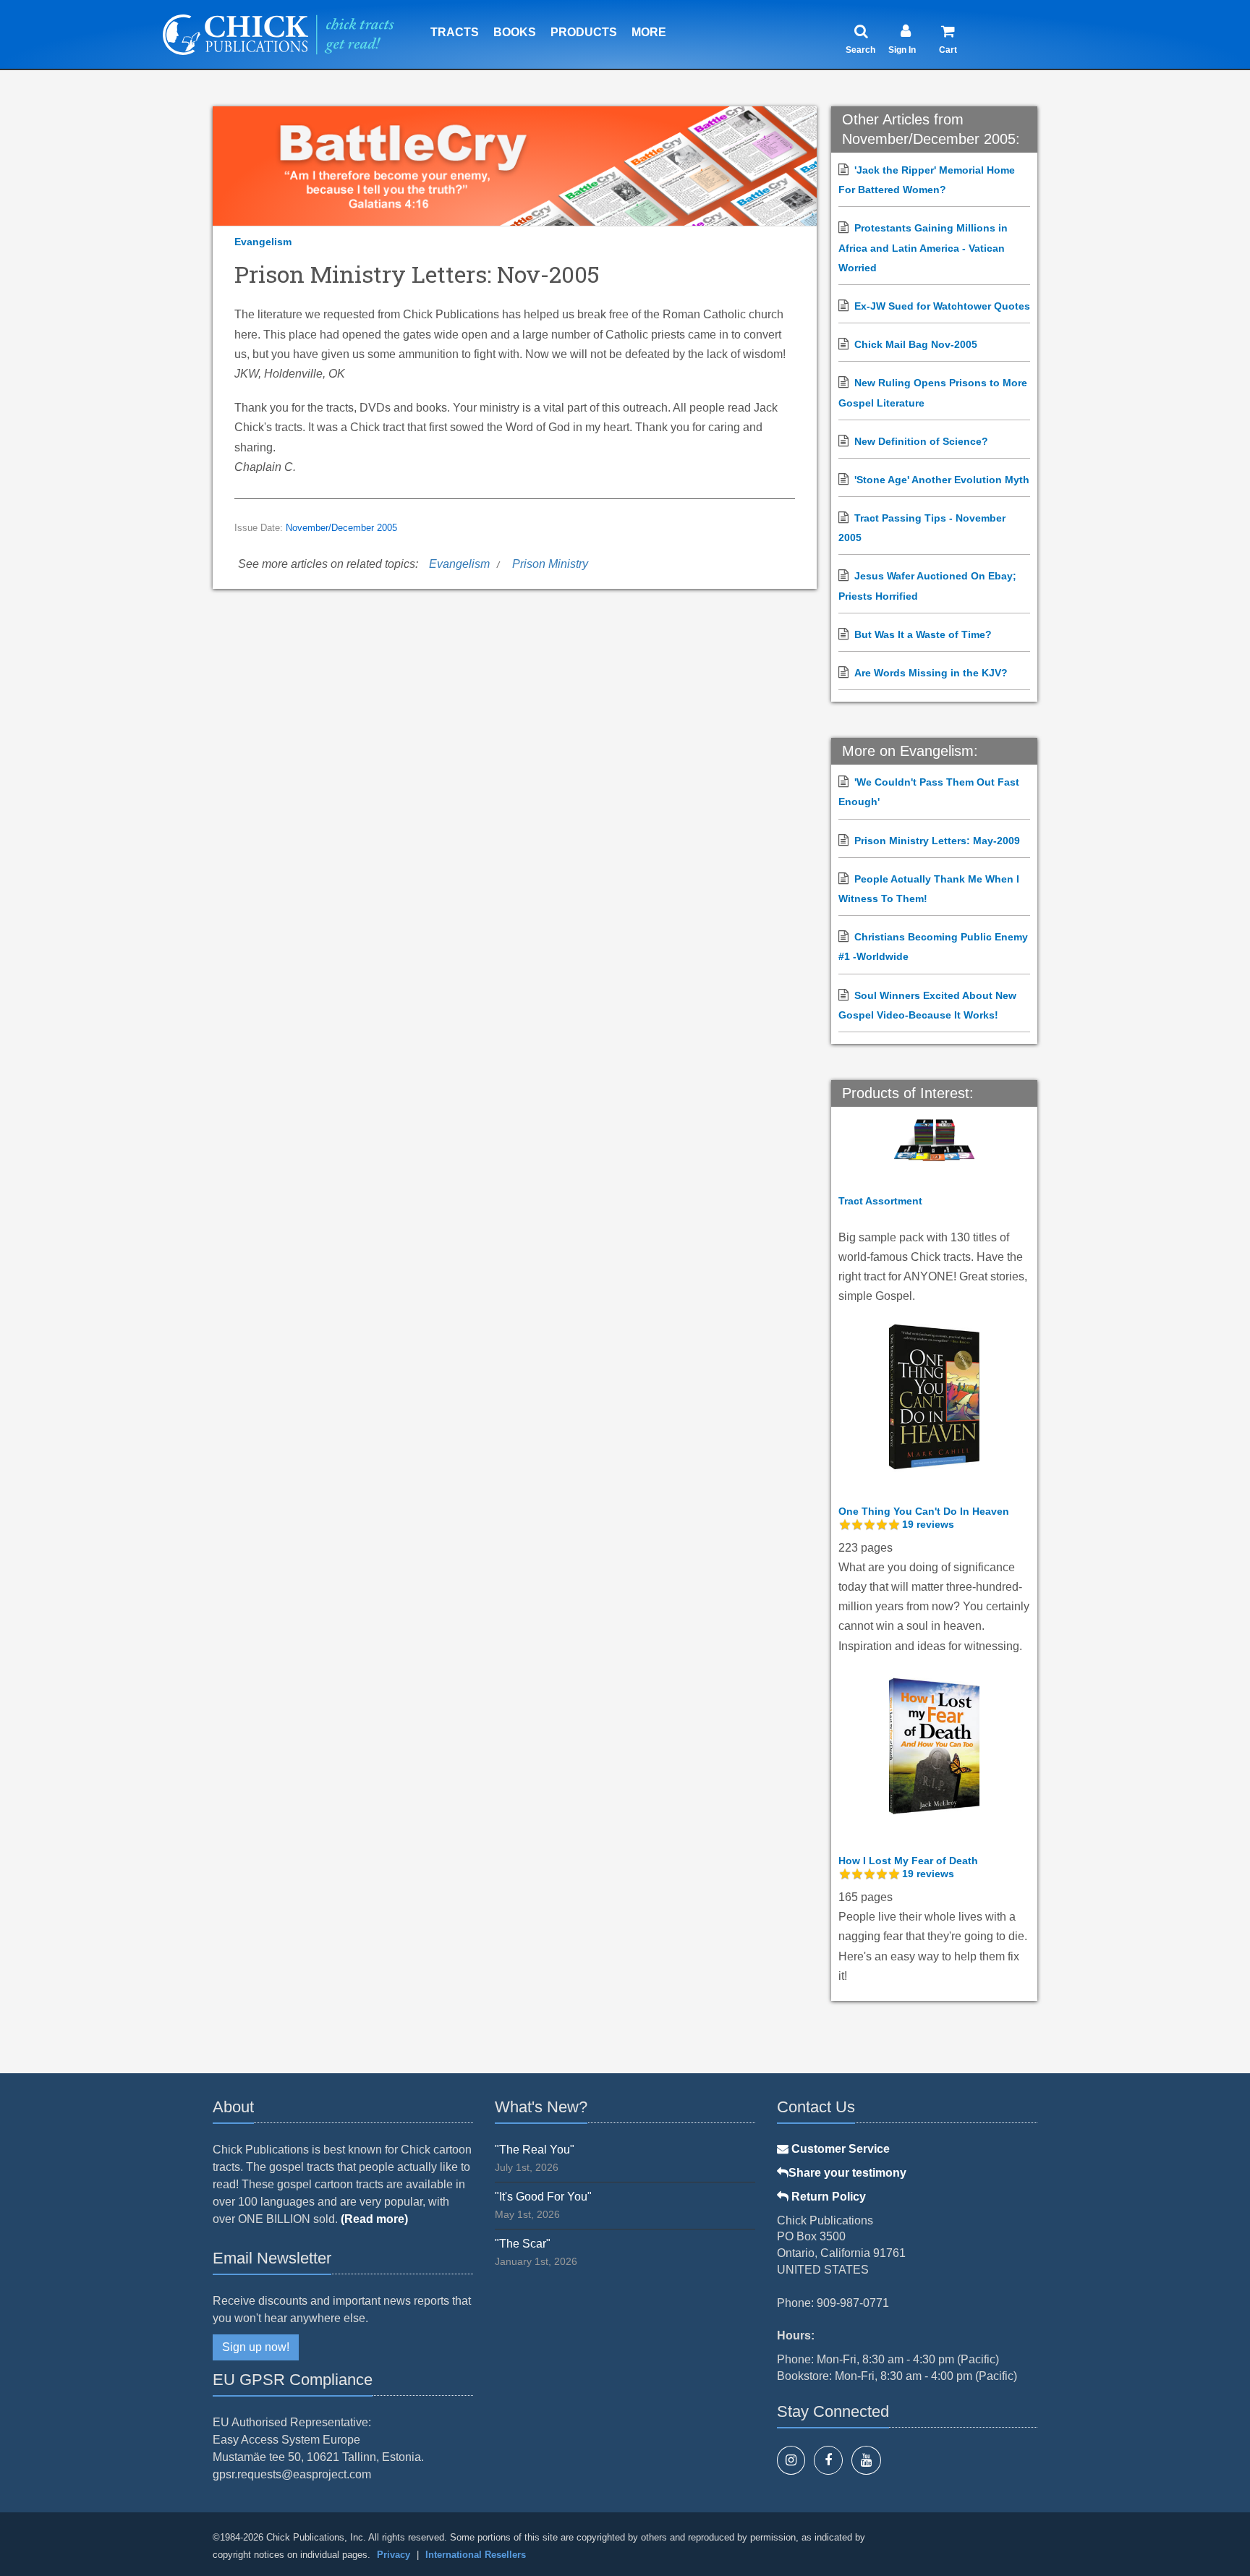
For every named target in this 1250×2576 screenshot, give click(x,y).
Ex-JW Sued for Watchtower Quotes (942, 306)
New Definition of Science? (921, 441)
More (649, 32)
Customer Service (839, 2149)
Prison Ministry (550, 564)
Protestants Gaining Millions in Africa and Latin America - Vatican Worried (923, 247)
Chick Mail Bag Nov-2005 (916, 344)
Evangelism (263, 242)
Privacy (394, 2555)
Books (515, 32)
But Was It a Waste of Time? (923, 634)
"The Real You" (535, 2150)
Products (584, 32)
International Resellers (476, 2555)
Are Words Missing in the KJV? (931, 673)
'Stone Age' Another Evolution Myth (942, 480)
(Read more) (374, 2219)
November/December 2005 (341, 528)
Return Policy (827, 2197)
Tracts (455, 32)
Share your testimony (847, 2173)
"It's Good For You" (543, 2197)
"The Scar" (523, 2244)
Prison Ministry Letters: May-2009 (937, 841)
